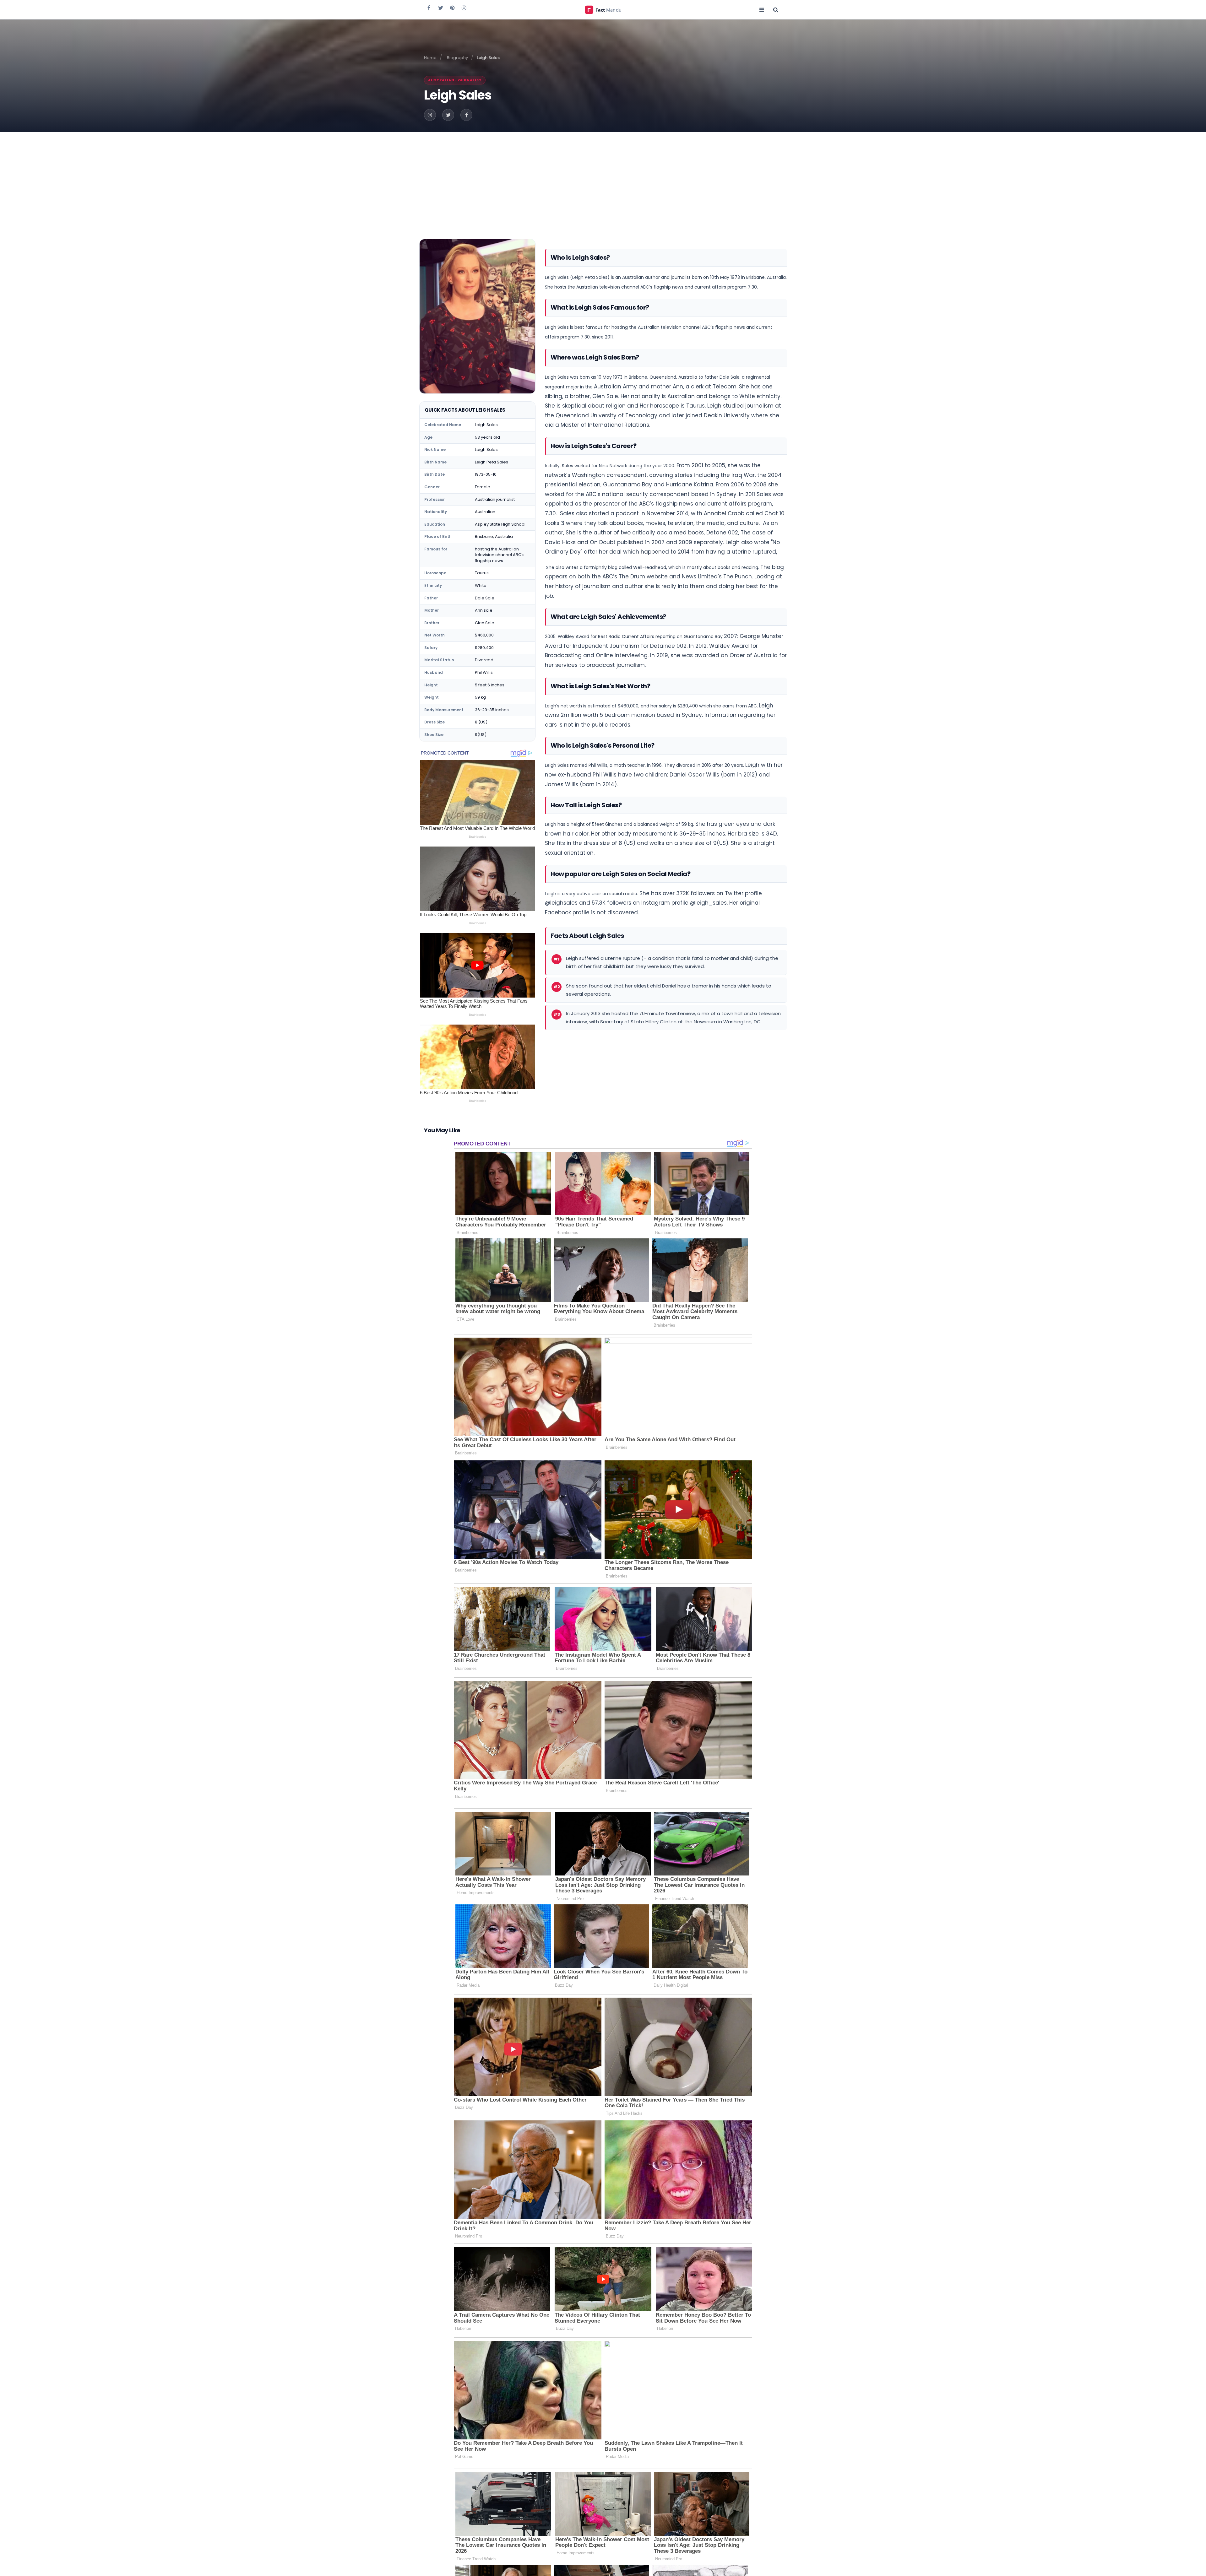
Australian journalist (455, 80)
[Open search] (776, 9)
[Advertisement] (603, 179)
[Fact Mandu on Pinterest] (452, 8)
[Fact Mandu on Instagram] (464, 8)
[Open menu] (762, 9)
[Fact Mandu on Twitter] (441, 8)
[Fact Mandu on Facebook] (429, 8)
